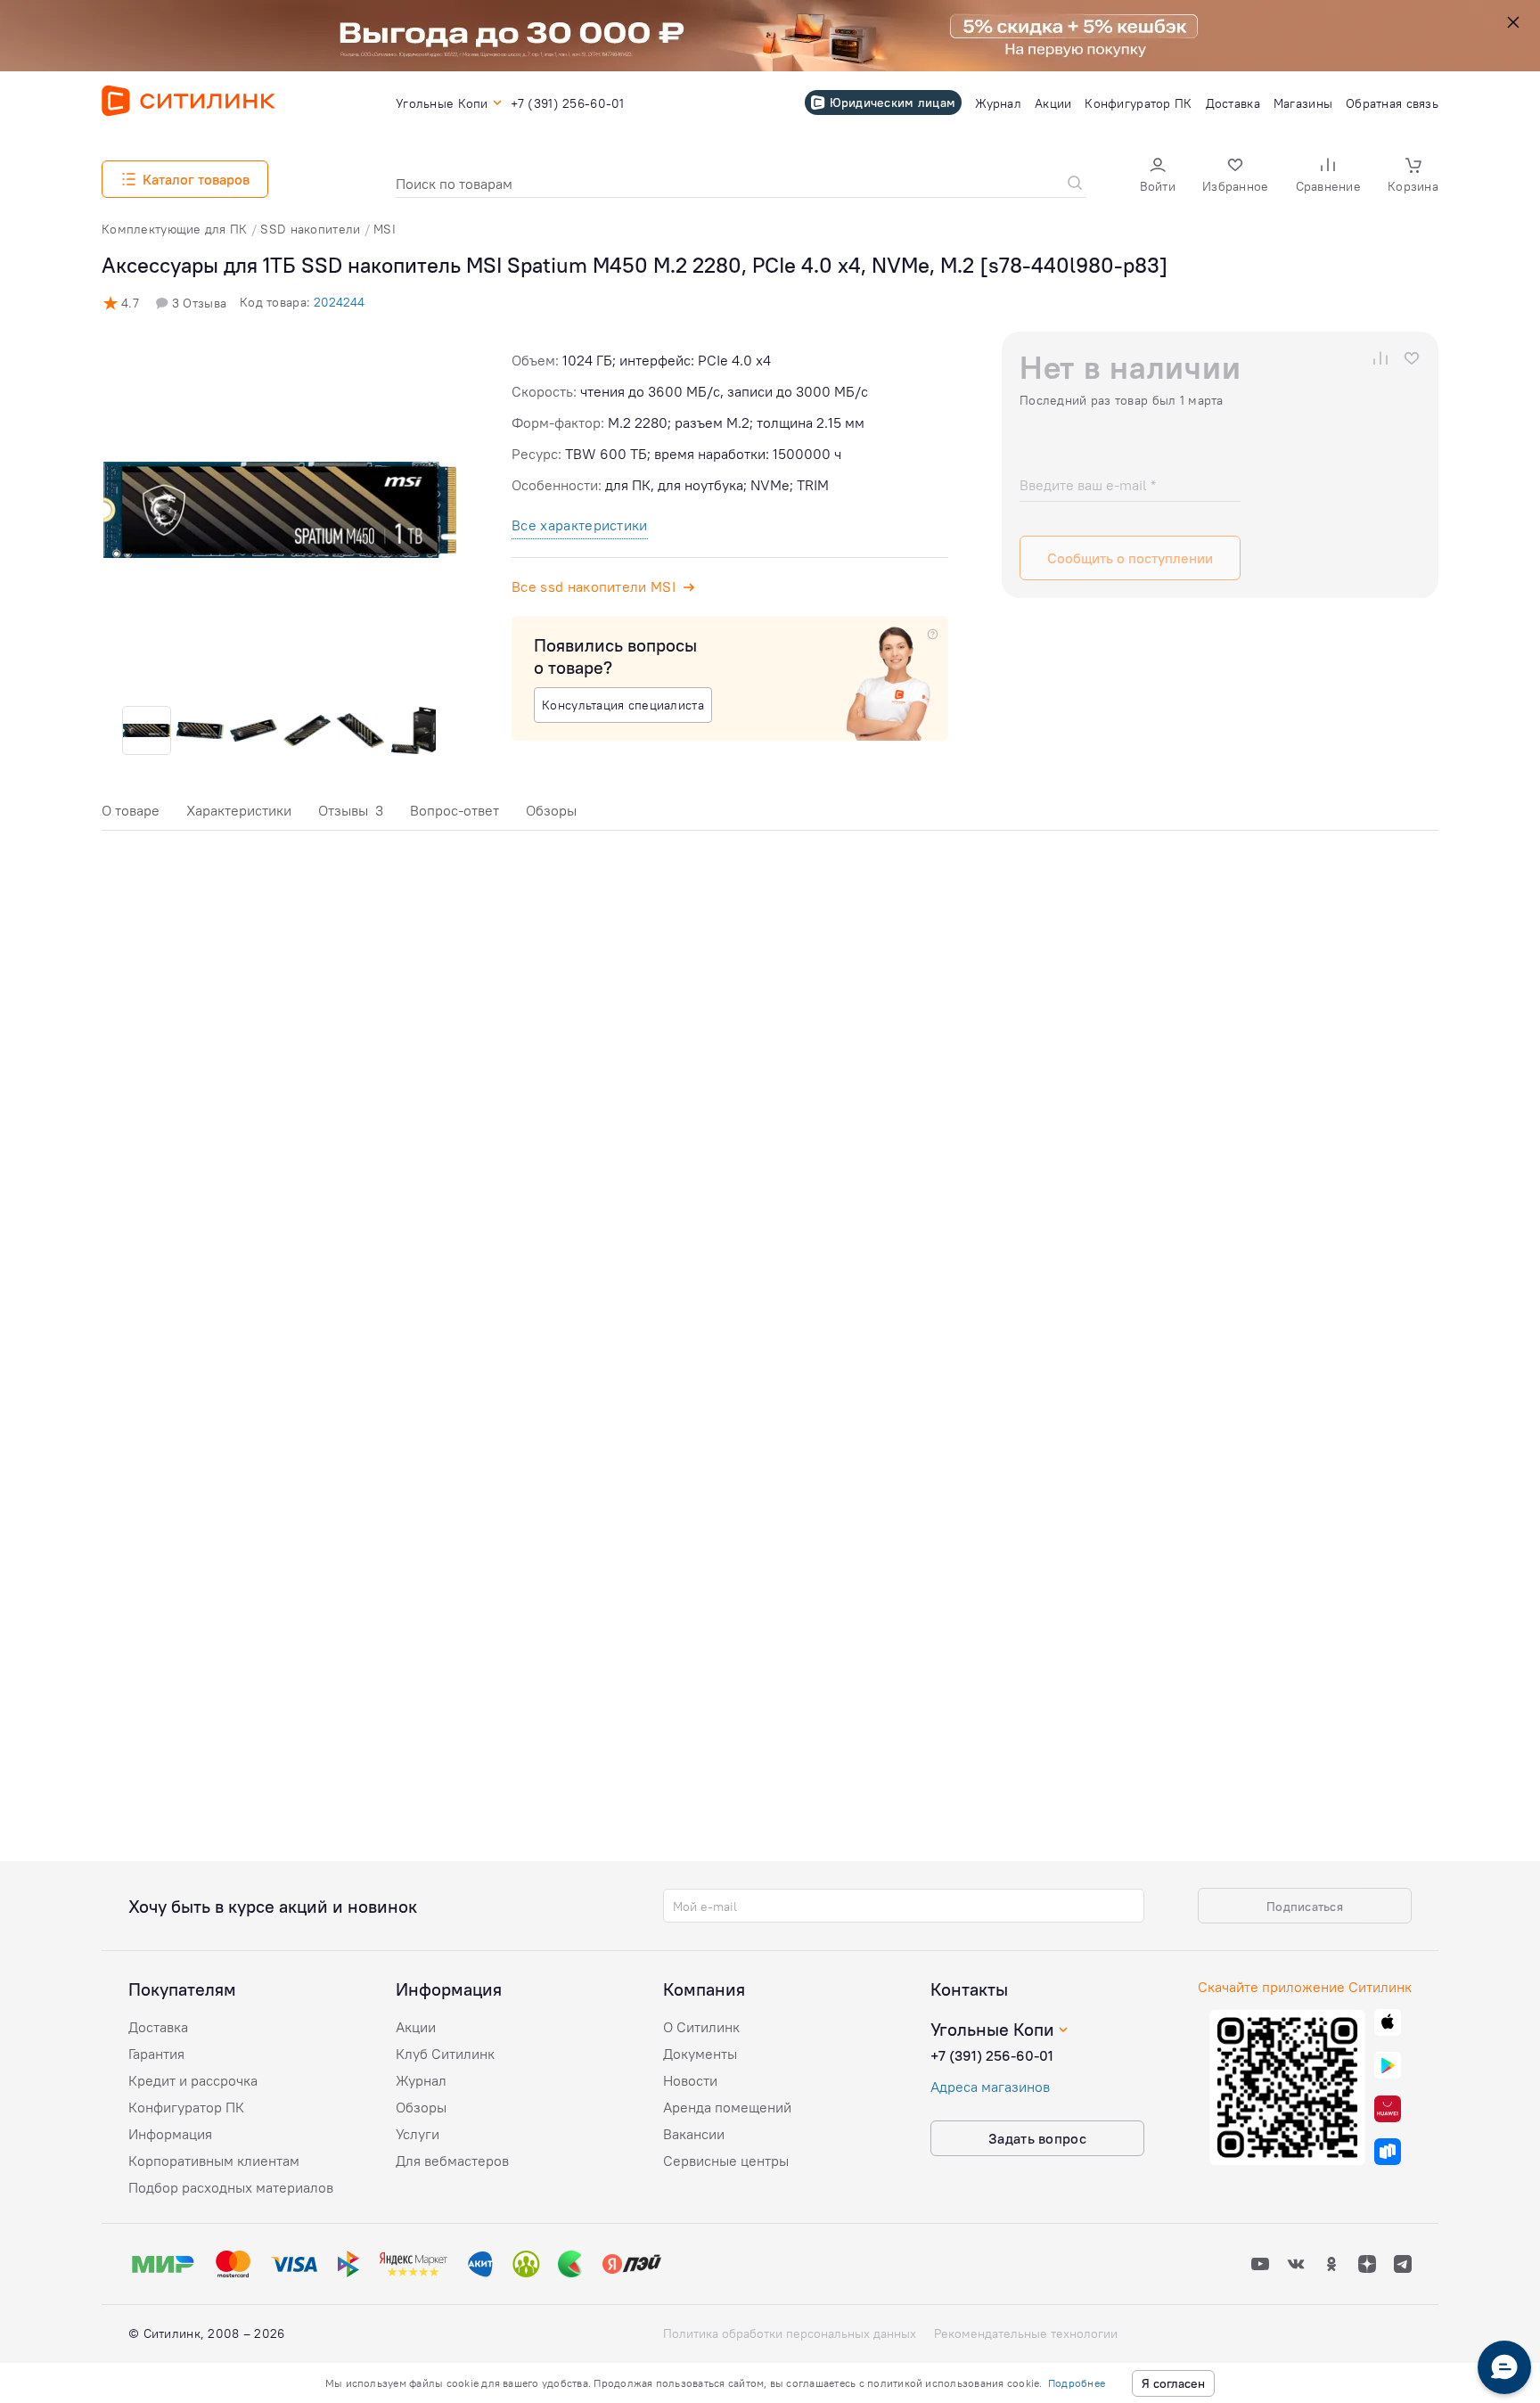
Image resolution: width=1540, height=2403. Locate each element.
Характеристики (239, 810)
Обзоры (551, 810)
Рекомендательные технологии (1026, 2333)
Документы (700, 2054)
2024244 (339, 302)
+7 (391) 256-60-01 (992, 2055)
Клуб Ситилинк (445, 2054)
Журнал (421, 2080)
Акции (416, 2027)
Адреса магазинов (990, 2087)
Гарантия (156, 2054)
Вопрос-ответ (455, 810)
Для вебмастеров (452, 2161)
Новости (690, 2080)
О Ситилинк (701, 2027)
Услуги (418, 2134)
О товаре (131, 810)
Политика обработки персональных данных (790, 2333)
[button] (1158, 177)
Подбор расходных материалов (231, 2187)
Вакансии (694, 2134)
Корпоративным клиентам (214, 2161)
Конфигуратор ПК (186, 2107)
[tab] (131, 815)
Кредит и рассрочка (193, 2080)
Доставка (158, 2027)
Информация (170, 2134)
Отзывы (351, 810)
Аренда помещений (727, 2107)
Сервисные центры (726, 2161)
